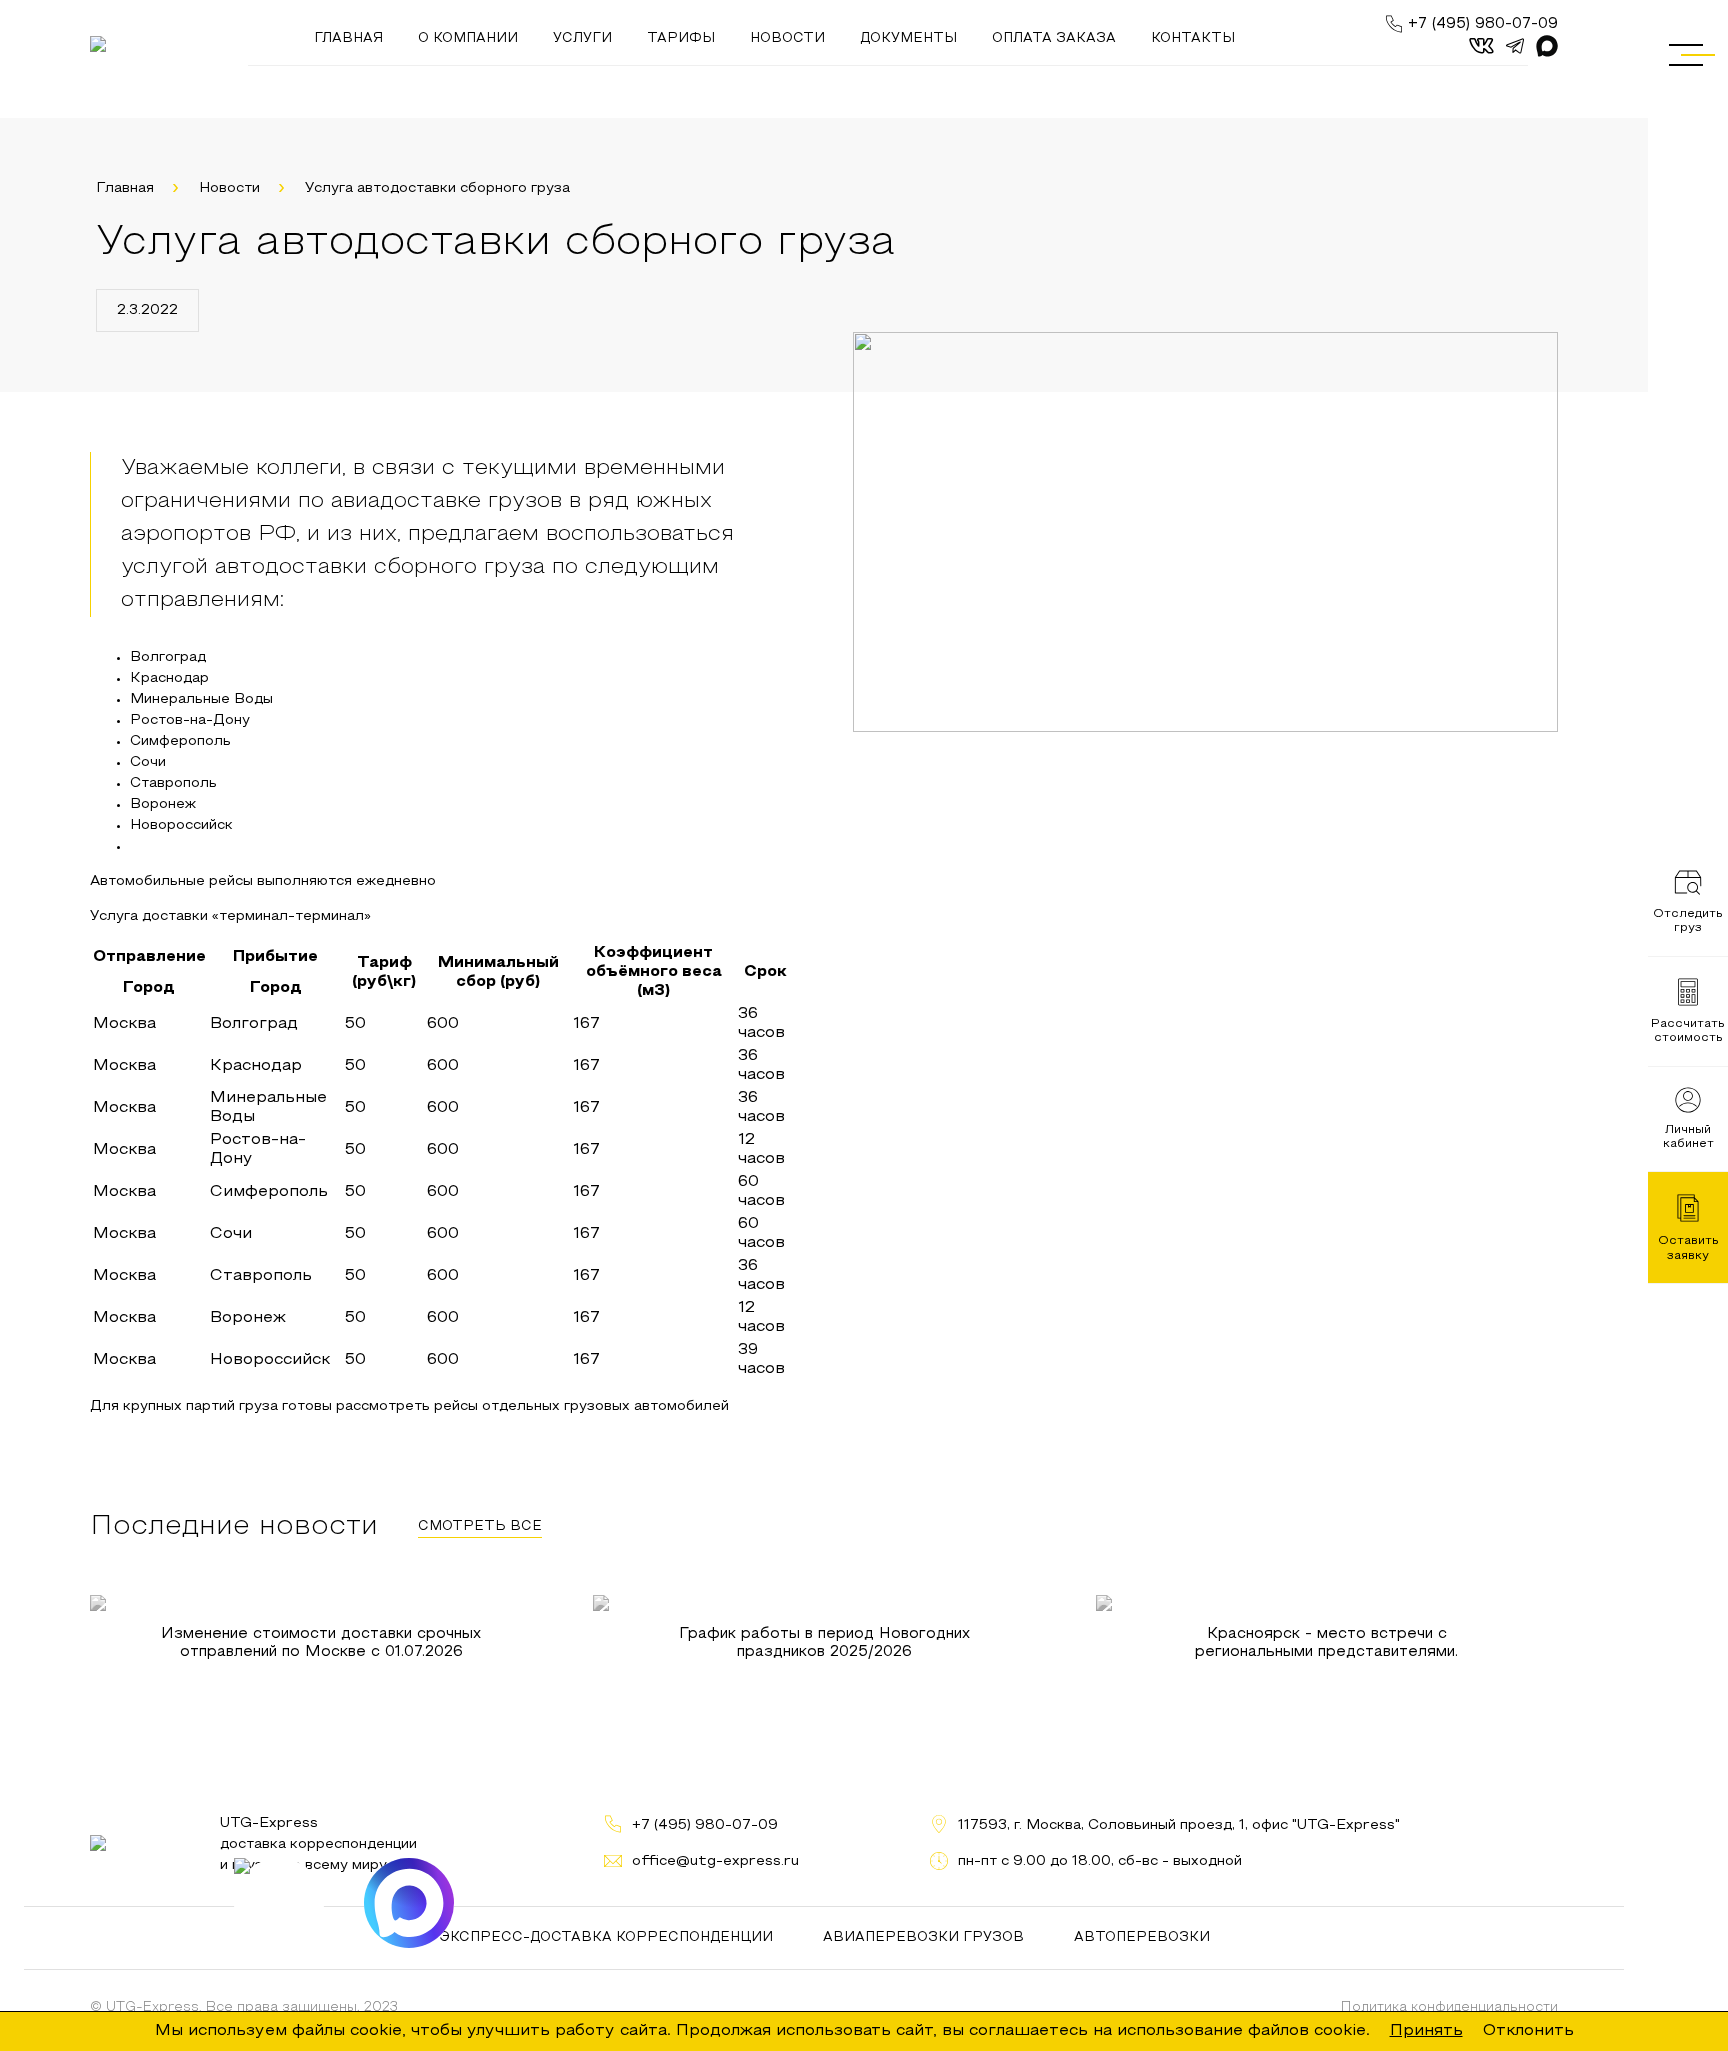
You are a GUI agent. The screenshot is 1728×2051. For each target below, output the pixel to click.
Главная (125, 188)
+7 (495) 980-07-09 (1483, 24)
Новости (229, 188)
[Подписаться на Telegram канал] (279, 1903)
